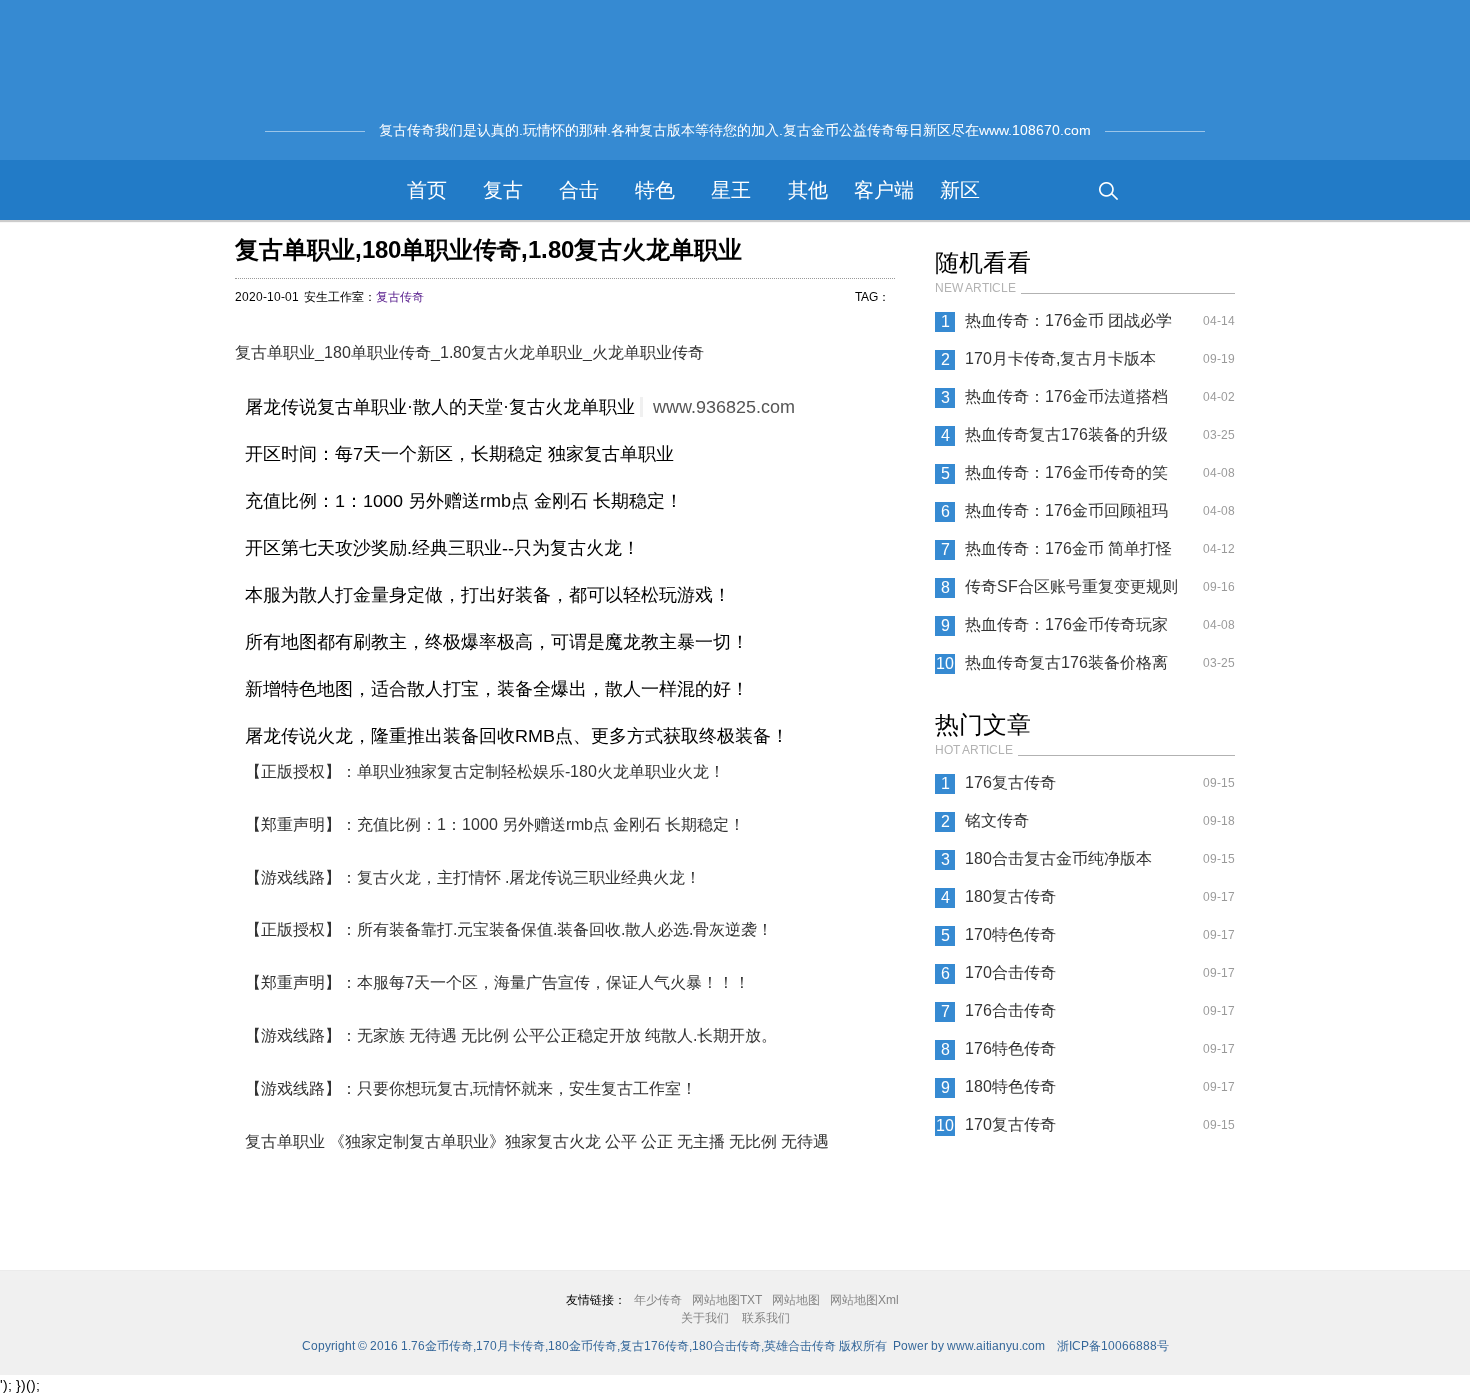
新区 (960, 190)
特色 (655, 190)
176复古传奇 (1010, 782)
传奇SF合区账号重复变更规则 (1071, 586)
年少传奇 (658, 1300)
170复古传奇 (1010, 1124)
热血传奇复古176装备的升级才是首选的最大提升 (1066, 440)
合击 (579, 190)
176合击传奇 (1010, 1010)
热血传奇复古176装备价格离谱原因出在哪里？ (1066, 668)
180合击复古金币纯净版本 (1058, 858)
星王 (731, 190)
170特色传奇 (1010, 934)
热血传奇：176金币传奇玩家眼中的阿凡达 (1066, 630)
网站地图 (796, 1300)
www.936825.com (724, 407)
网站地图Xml (864, 1300)
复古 (503, 190)
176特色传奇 (1010, 1048)
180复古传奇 (1010, 896)
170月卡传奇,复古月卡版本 (1060, 358)
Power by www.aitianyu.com (969, 1346)
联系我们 (766, 1318)
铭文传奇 (997, 820)
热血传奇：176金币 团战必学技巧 (1068, 326)
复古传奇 (400, 297)
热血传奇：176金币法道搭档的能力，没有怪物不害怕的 (1066, 402)
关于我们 (705, 1318)
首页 (427, 190)
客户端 (884, 190)
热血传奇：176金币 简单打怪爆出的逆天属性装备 (1068, 554)
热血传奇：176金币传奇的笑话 (1066, 478)
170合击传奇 (1010, 972)
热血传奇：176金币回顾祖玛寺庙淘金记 (1066, 516)
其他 (808, 190)
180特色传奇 (1010, 1086)
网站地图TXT (727, 1300)
